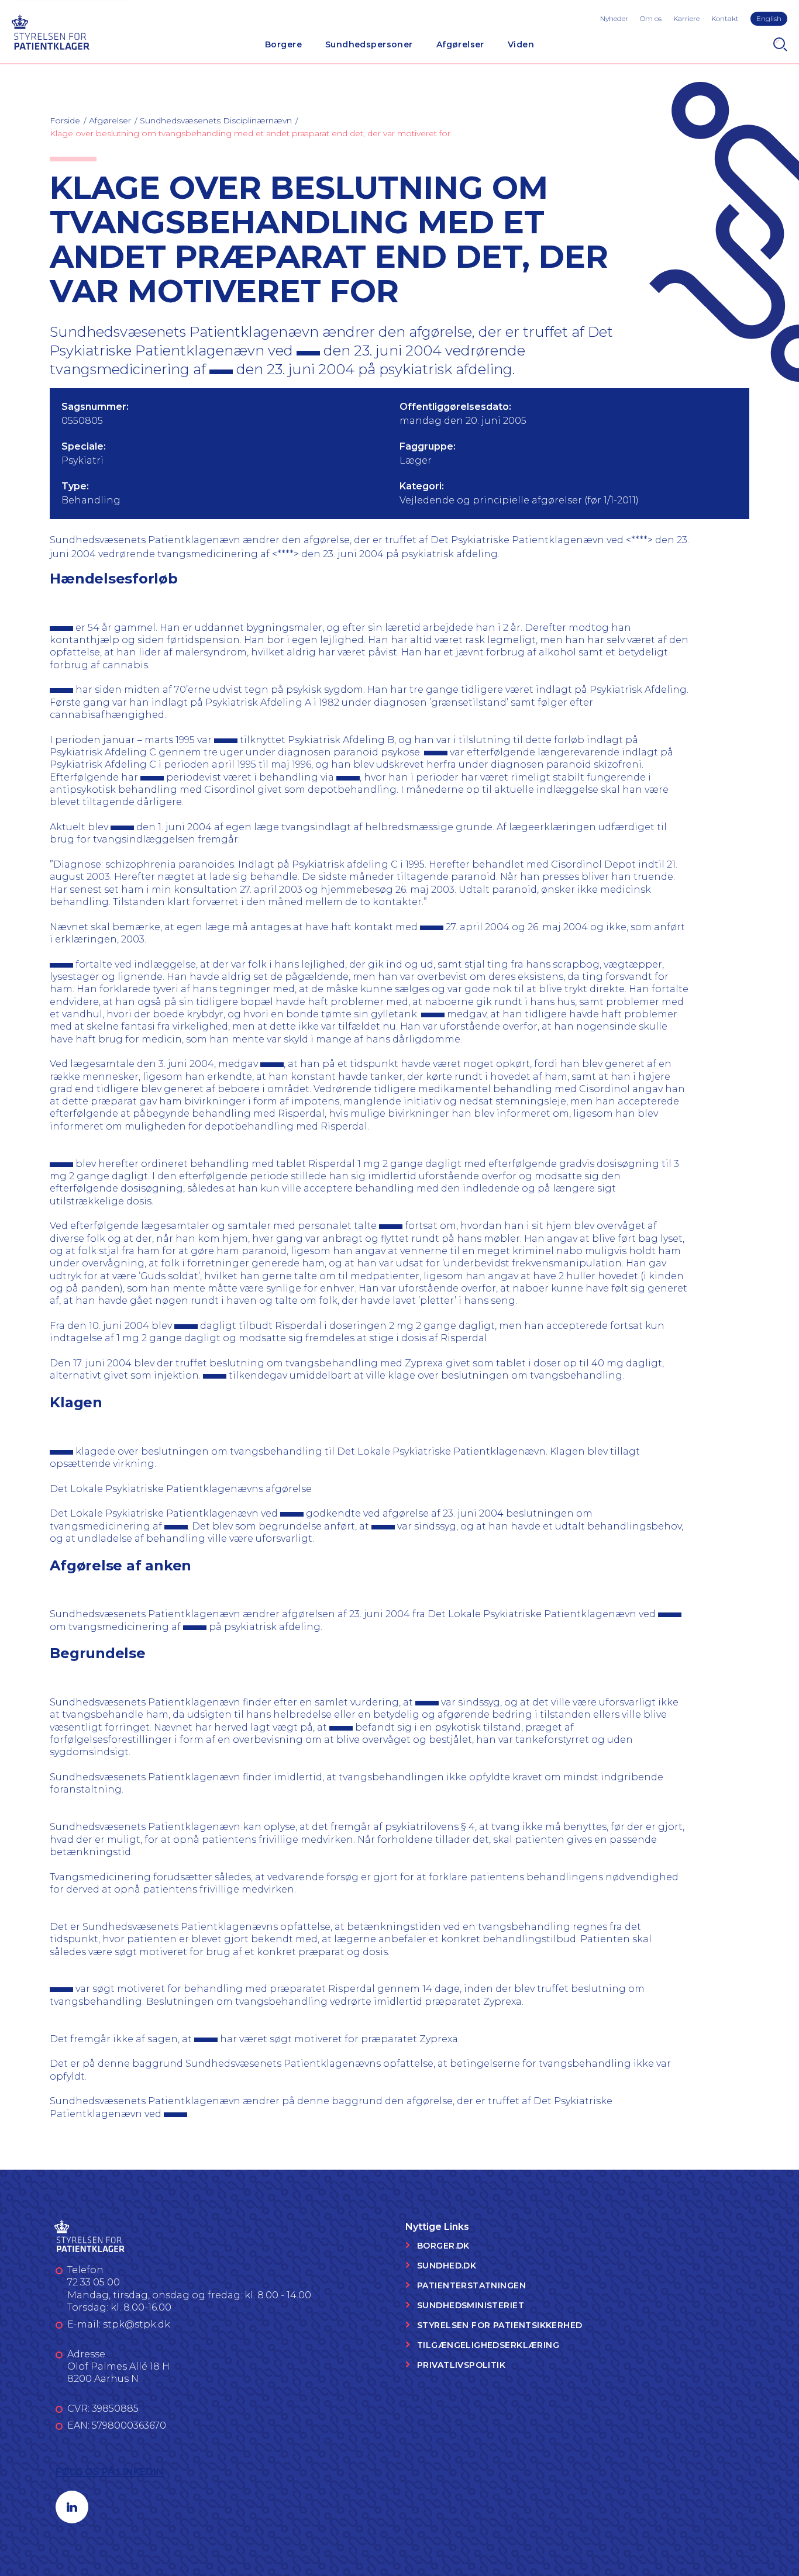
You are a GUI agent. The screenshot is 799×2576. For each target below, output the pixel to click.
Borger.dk (443, 2246)
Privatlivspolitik (461, 2365)
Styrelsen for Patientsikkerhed (500, 2325)
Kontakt (725, 18)
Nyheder (614, 18)
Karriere (686, 18)
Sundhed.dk (447, 2266)
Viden (521, 44)
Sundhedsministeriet (471, 2305)
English (769, 18)
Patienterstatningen (471, 2285)
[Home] (50, 31)
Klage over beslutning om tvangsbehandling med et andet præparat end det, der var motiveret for (250, 133)
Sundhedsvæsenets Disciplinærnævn (216, 120)
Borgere (283, 44)
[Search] (780, 44)
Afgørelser (460, 44)
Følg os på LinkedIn (110, 2472)
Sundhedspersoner (369, 44)
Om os (651, 18)
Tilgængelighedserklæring (488, 2345)
